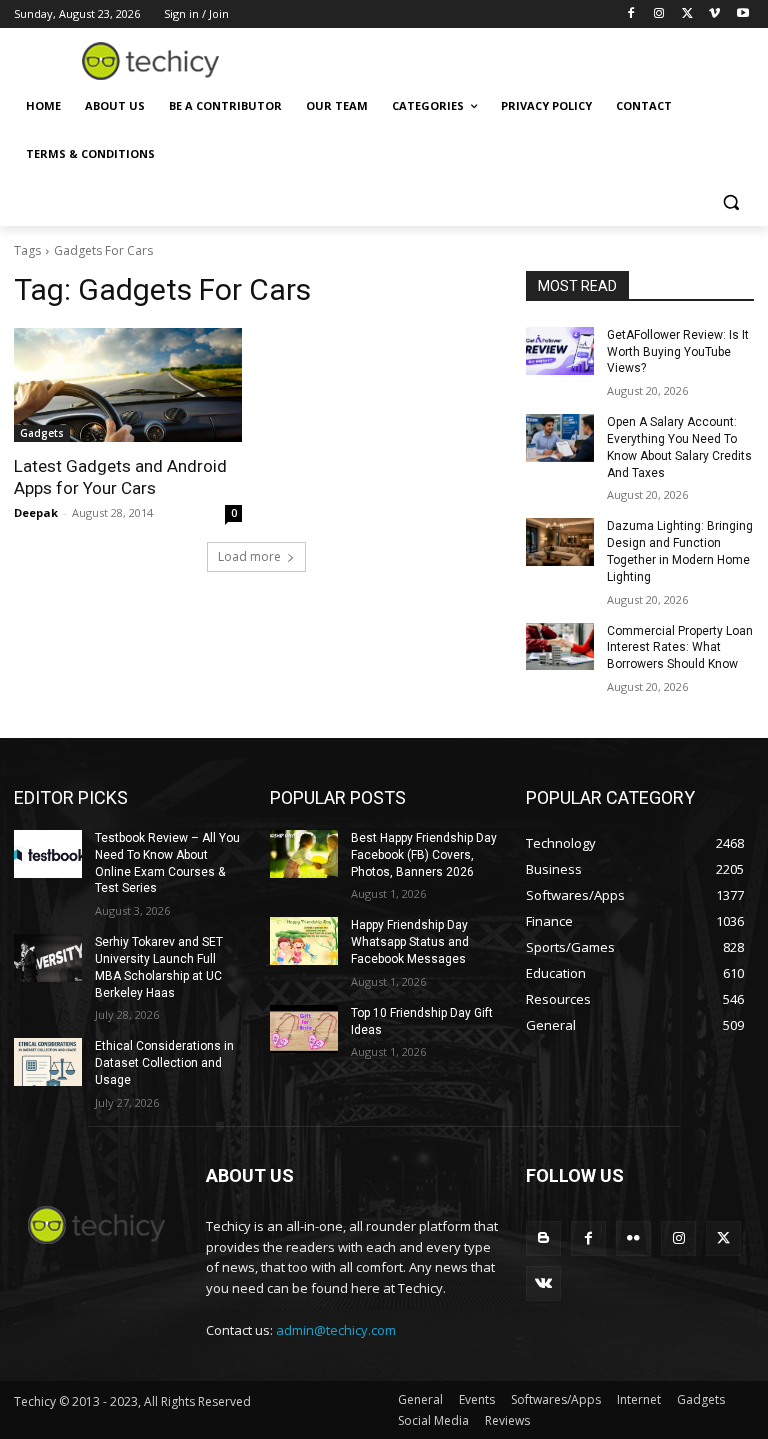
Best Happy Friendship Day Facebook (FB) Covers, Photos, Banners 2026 (424, 855)
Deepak (36, 512)
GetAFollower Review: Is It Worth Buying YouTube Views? (678, 352)
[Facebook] (631, 14)
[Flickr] (633, 1238)
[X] (687, 14)
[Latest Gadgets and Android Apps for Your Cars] (128, 385)
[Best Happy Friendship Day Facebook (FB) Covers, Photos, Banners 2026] (304, 854)
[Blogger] (543, 1238)
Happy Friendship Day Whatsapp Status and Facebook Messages (410, 942)
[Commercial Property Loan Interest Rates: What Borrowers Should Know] (560, 647)
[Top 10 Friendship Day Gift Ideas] (304, 1029)
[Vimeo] (714, 14)
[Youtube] (742, 14)
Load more (249, 556)
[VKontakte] (543, 1283)
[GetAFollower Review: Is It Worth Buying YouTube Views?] (560, 351)
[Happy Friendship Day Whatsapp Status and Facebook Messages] (304, 941)
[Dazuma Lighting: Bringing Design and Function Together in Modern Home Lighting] (560, 542)
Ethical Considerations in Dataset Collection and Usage (164, 1063)
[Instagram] (659, 14)
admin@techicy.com (336, 1330)
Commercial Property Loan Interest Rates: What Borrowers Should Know (680, 648)
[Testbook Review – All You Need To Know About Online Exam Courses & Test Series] (48, 854)
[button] (730, 202)
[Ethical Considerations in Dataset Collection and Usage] (48, 1062)
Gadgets (42, 433)
